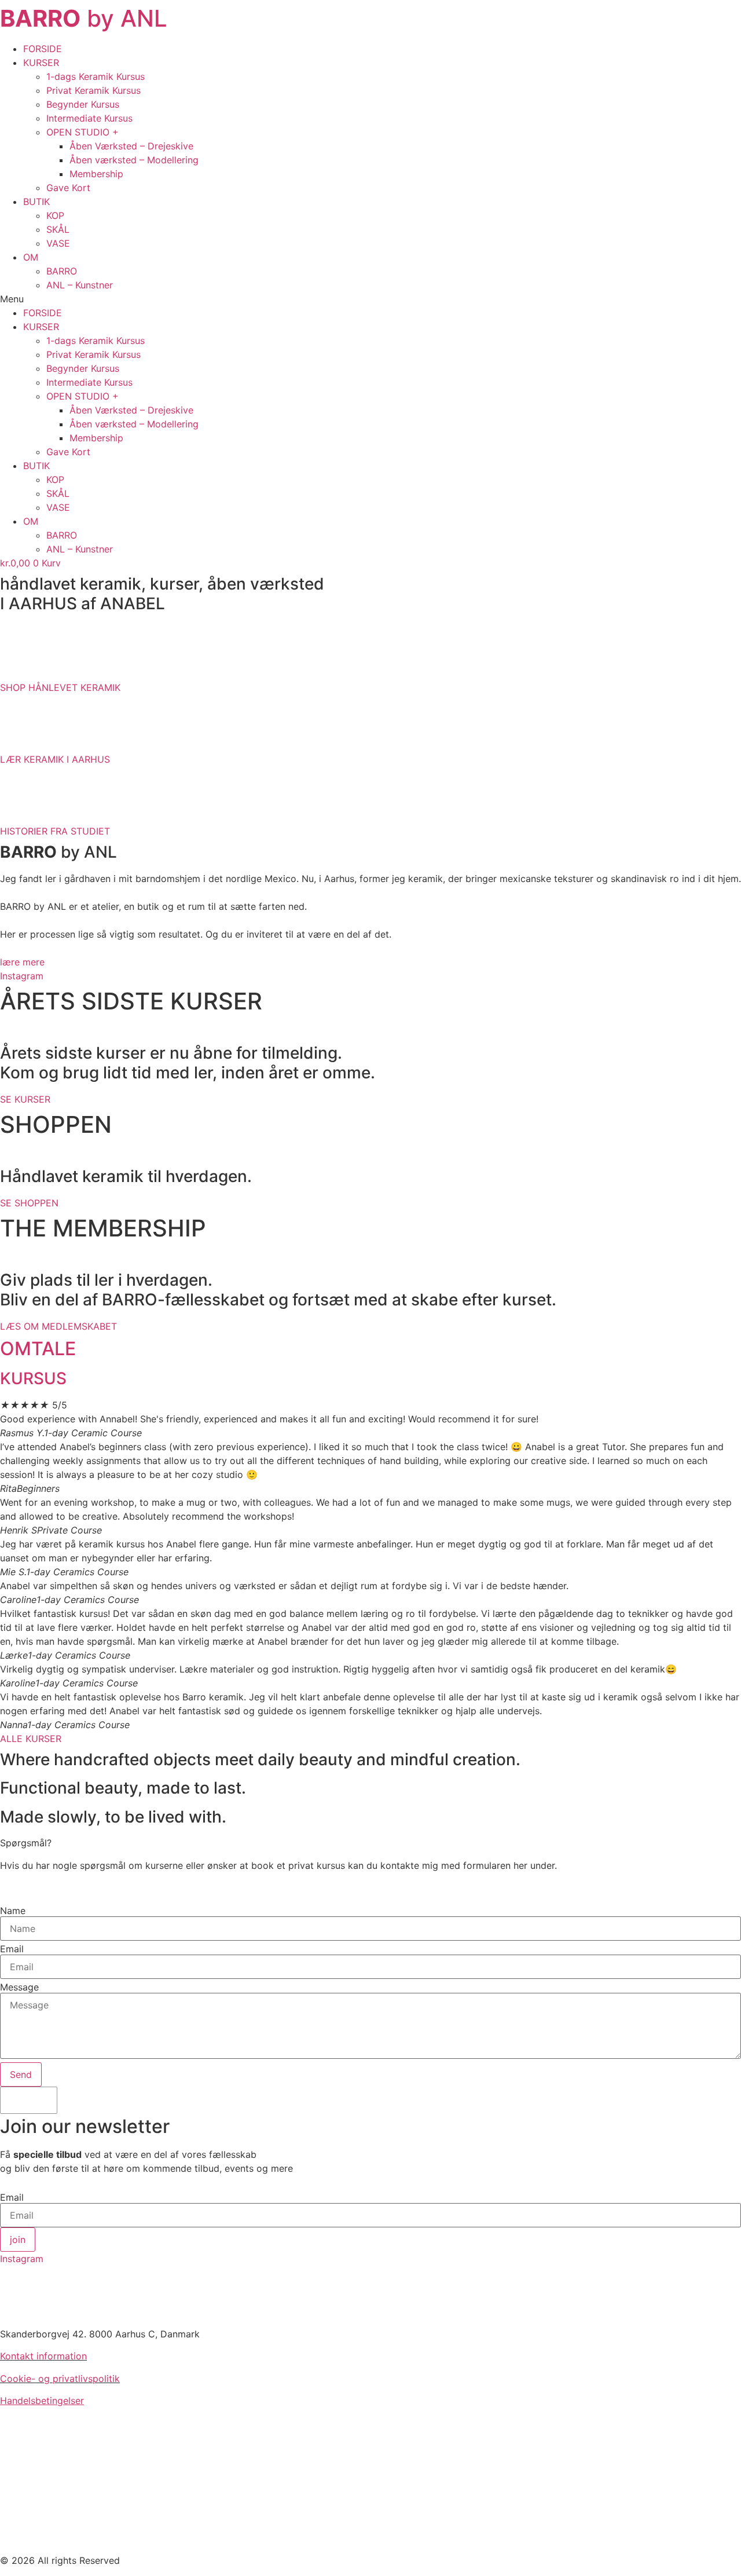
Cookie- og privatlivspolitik (60, 2379)
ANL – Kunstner (80, 285)
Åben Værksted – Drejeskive (131, 146)
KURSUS (33, 1378)
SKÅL (58, 229)
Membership (96, 174)
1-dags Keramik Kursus (96, 76)
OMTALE (38, 1349)
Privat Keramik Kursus (93, 90)
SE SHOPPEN (29, 1203)
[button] (370, 299)
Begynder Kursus (83, 104)
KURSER (41, 63)
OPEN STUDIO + (82, 132)
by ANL (84, 18)
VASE (58, 243)
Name (13, 1911)
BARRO (62, 271)
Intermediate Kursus (89, 118)
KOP (55, 215)
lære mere (22, 962)
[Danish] (27, 2101)
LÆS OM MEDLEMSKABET (58, 1326)
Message (19, 1987)
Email (12, 1949)
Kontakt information (43, 2356)
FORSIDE (43, 49)
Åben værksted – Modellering (134, 160)
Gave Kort (68, 188)
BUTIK (36, 202)
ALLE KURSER (31, 1739)
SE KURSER (25, 1099)
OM (31, 257)
